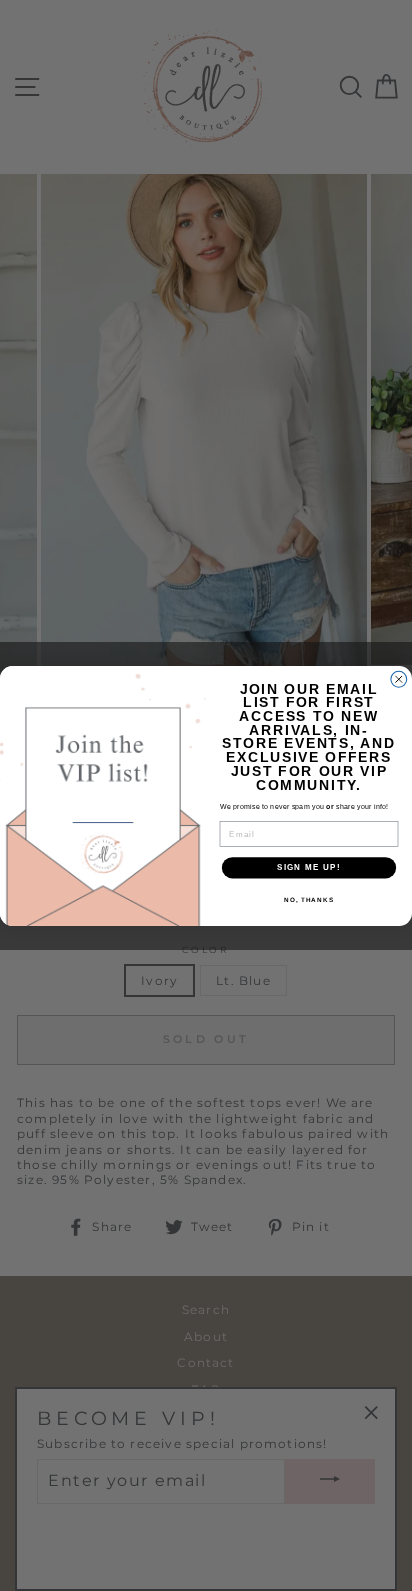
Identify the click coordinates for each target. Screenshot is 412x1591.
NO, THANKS (309, 898)
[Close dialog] (399, 679)
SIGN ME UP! (309, 867)
